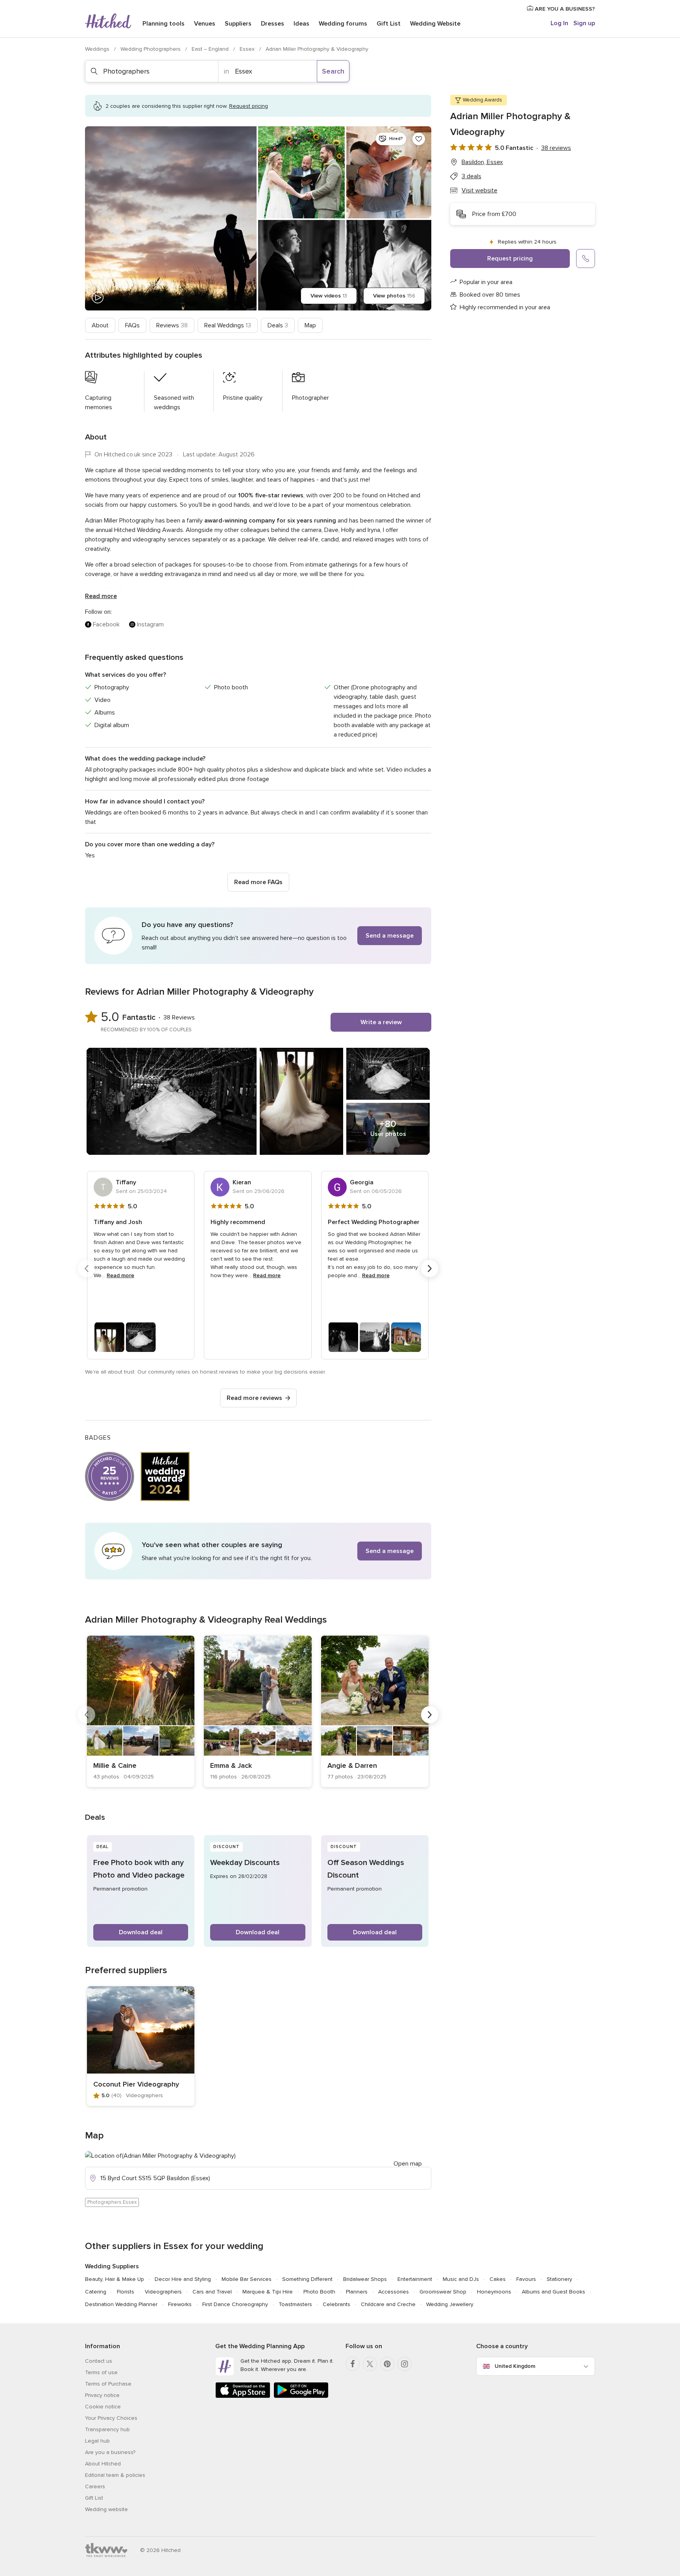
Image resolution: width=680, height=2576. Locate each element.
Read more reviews (254, 1398)
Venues (205, 24)
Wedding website (106, 2509)
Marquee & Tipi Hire (268, 2292)
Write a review (381, 1022)
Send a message (390, 936)
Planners (357, 2292)
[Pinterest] (387, 2364)
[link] (141, 1711)
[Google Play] (301, 2396)
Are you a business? (110, 2452)
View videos (329, 296)
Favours (526, 2279)
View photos (394, 296)
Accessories (394, 2292)
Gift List (389, 24)
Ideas (301, 24)
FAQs (132, 325)
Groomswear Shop (443, 2292)
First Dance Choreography (235, 2304)
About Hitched (103, 2464)
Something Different (307, 2279)
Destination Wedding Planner (121, 2304)
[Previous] (87, 1269)
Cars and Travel (212, 2292)
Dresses (273, 24)
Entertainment (415, 2279)
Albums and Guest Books (553, 2292)
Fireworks (180, 2304)
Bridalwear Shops (365, 2279)
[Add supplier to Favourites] (419, 139)
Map (310, 325)
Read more (101, 596)
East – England (211, 49)
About (100, 325)
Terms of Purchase (108, 2384)
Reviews (172, 325)
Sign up (584, 23)
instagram (150, 624)
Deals (278, 325)
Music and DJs (461, 2279)
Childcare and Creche (388, 2304)
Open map (408, 2164)
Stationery (559, 2279)
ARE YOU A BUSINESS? (564, 9)
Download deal (141, 1932)
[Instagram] (405, 2364)
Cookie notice (103, 2407)
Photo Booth (319, 2292)
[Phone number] (586, 259)
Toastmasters (295, 2304)
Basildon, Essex (482, 162)
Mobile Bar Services (247, 2279)
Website (435, 24)
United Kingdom (515, 2366)
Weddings (98, 49)
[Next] (430, 1269)
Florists (126, 2292)
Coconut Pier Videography (136, 2084)
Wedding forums (343, 24)
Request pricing (510, 259)
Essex (248, 49)
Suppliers (238, 24)
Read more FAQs (258, 882)
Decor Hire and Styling (183, 2279)
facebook (106, 624)
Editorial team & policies (115, 2475)
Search (333, 71)
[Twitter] (370, 2364)
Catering (96, 2292)
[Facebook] (353, 2364)
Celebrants (336, 2304)
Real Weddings (228, 325)
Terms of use (101, 2372)
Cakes (498, 2279)
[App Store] (243, 2396)
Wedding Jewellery (450, 2304)
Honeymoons (494, 2292)
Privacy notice (102, 2395)
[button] (258, 936)
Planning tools (164, 24)
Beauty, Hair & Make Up (115, 2279)
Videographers (163, 2292)
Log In (559, 23)
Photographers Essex (112, 2202)
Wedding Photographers (151, 49)
